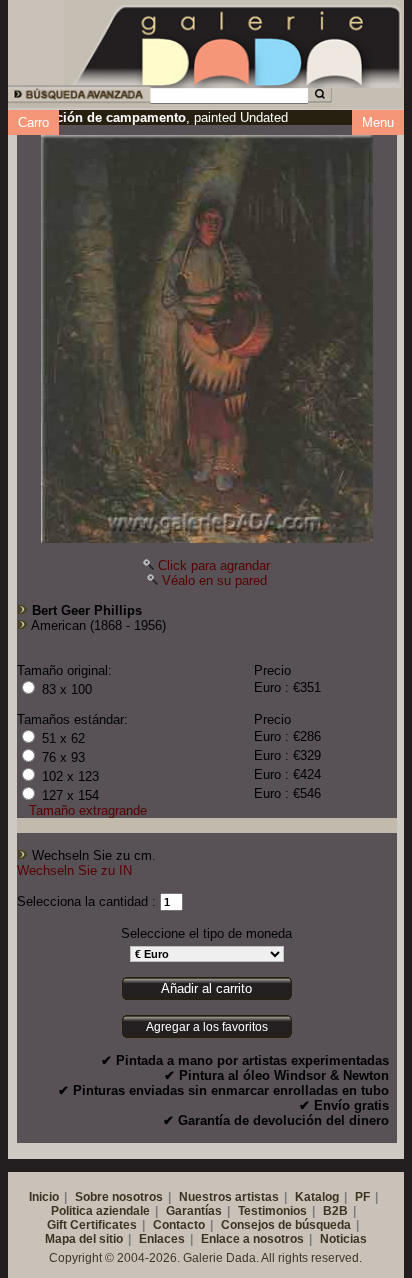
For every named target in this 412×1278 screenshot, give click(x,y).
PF (362, 1197)
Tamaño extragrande (88, 810)
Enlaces (162, 1239)
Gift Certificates (92, 1225)
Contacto (179, 1225)
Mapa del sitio (84, 1239)
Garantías (194, 1211)
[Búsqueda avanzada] (77, 97)
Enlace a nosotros (252, 1239)
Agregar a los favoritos (207, 1027)
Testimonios (272, 1211)
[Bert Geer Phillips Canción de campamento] (207, 334)
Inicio (44, 1197)
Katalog (317, 1197)
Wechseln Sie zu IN (74, 870)
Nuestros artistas (229, 1197)
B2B (335, 1211)
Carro (33, 122)
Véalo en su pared (214, 580)
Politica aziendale (100, 1211)
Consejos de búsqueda (286, 1225)
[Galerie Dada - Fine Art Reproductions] (238, 43)
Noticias (343, 1239)
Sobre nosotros (119, 1197)
